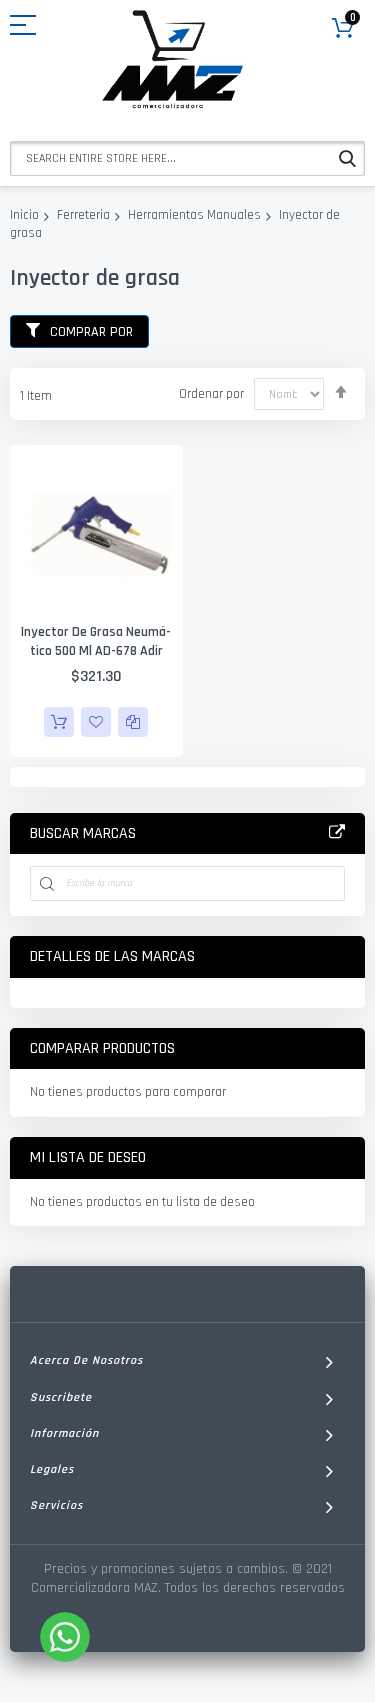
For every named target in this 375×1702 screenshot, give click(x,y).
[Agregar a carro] (59, 722)
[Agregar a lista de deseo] (96, 722)
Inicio (24, 215)
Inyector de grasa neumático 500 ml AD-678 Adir (96, 641)
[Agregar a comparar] (133, 722)
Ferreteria (83, 215)
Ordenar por (211, 394)
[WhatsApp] (65, 1637)
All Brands (337, 833)
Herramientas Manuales (194, 215)
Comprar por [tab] (91, 332)
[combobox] (187, 158)
